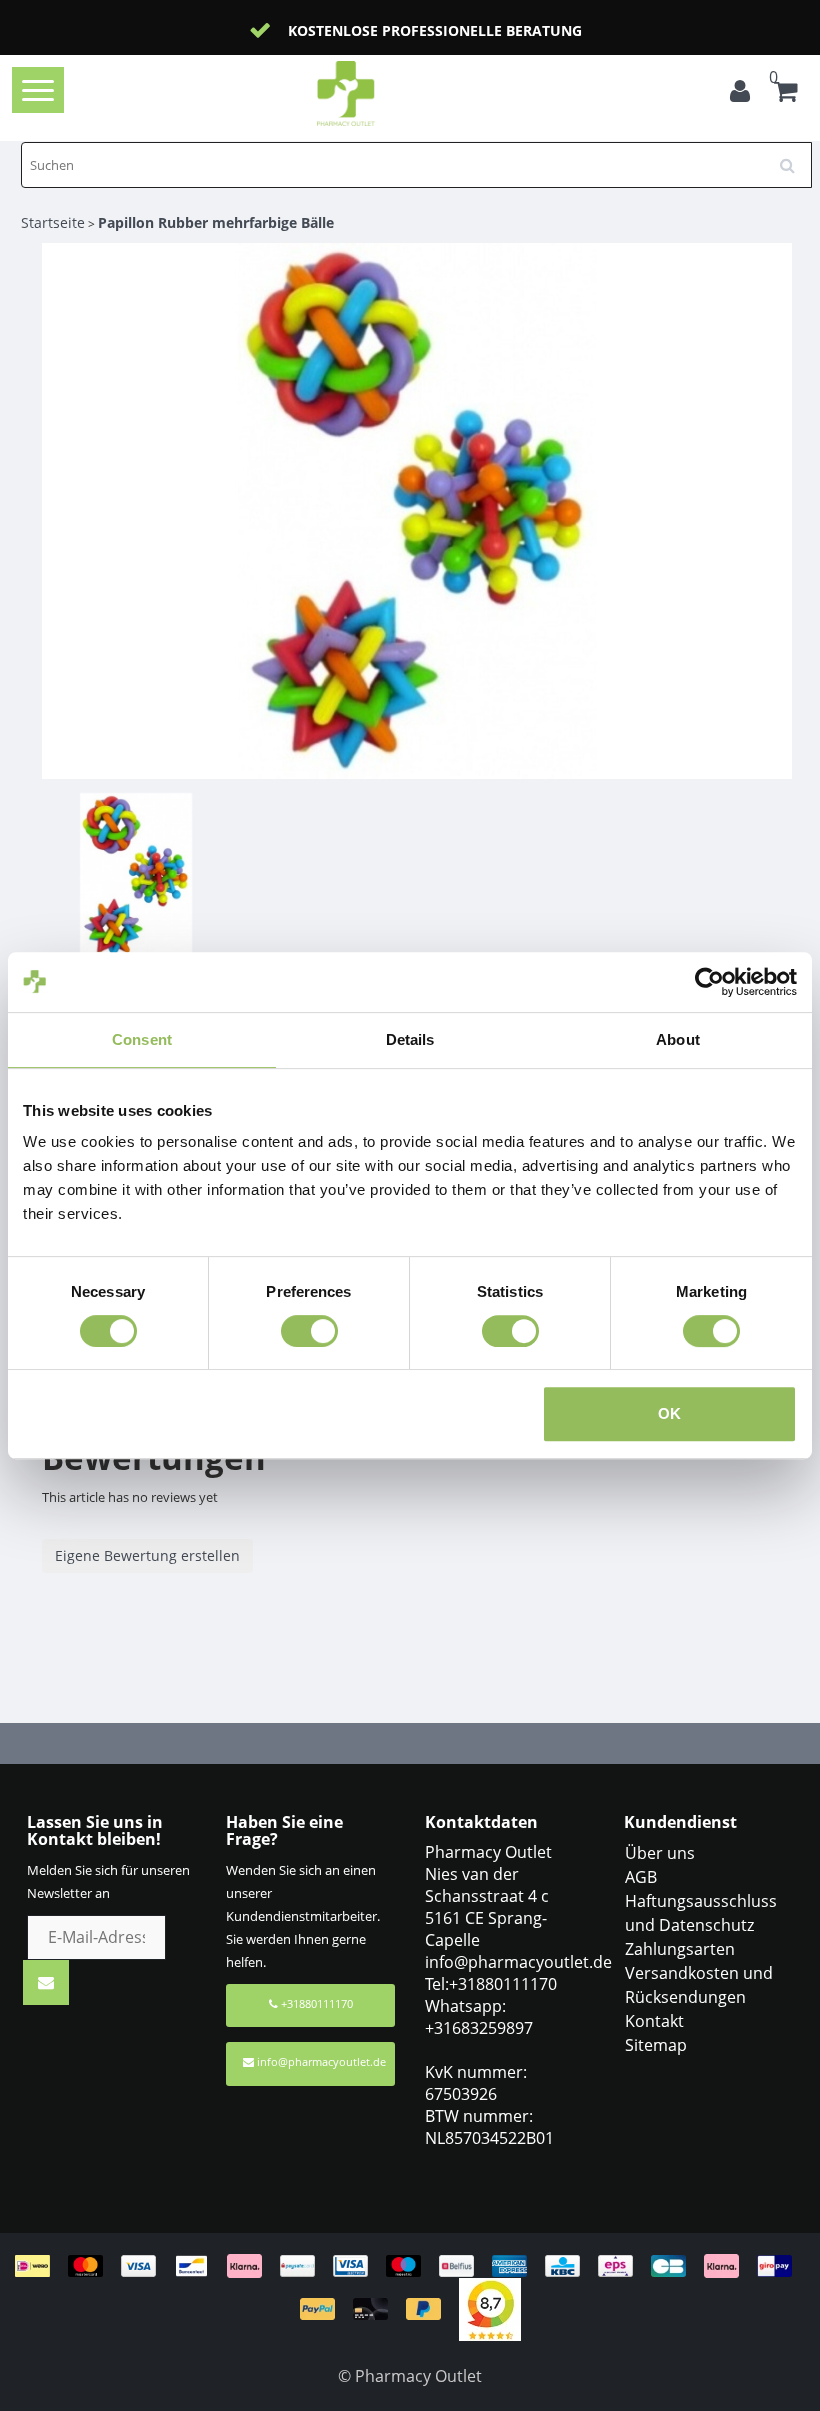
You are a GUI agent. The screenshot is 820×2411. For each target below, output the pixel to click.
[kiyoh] (490, 2307)
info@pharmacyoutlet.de (321, 2061)
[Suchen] (794, 158)
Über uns (660, 1853)
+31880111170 (315, 2003)
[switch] (309, 1331)
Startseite (53, 222)
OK (669, 1413)
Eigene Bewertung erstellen (147, 1555)
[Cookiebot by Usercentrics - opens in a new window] (709, 982)
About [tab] (678, 1039)
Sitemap (656, 2045)
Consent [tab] (142, 1039)
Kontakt (654, 2021)
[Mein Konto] (740, 94)
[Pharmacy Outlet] (377, 93)
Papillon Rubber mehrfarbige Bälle (216, 222)
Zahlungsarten (680, 1949)
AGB (641, 1877)
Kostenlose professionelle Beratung (435, 30)
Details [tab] (410, 1039)
